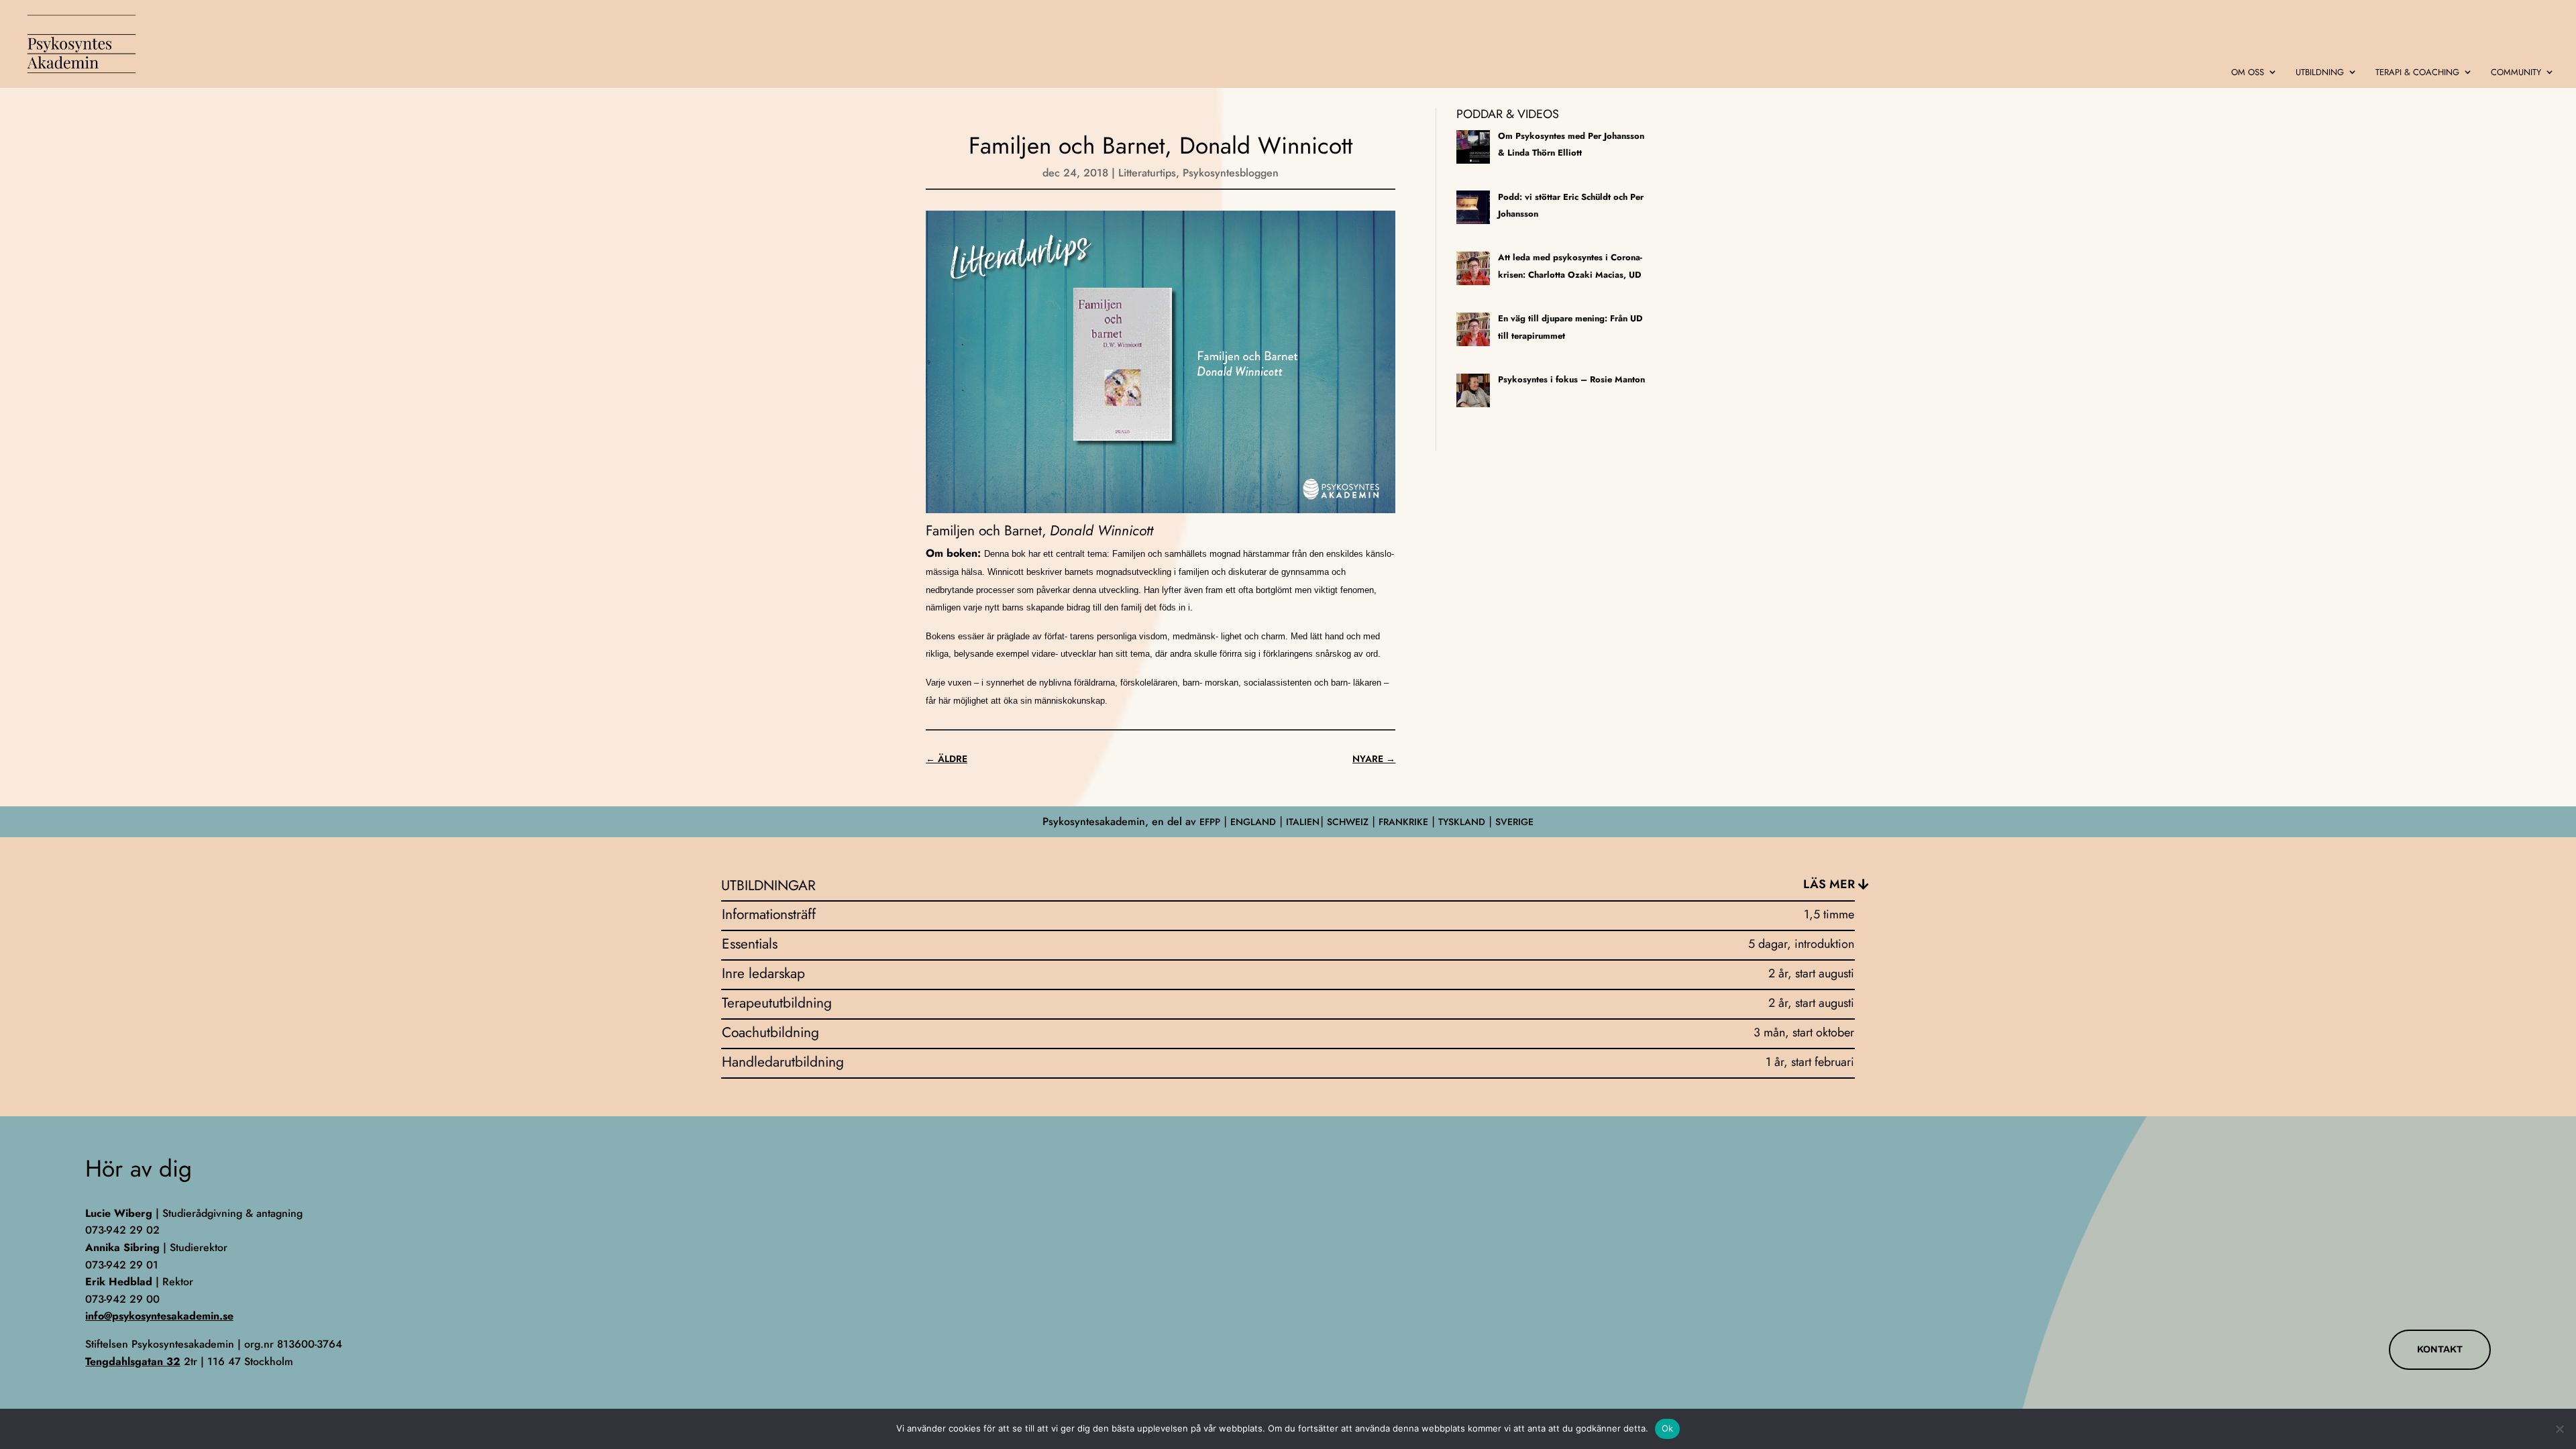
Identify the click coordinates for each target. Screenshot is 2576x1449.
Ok (1668, 1428)
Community (2516, 73)
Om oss (2248, 73)
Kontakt (2440, 1349)
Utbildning (2320, 73)
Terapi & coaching (2417, 73)
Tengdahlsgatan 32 (133, 1361)
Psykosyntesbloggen (1231, 173)
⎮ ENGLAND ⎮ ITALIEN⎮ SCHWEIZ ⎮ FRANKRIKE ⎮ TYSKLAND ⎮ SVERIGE (1377, 822)
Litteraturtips (1147, 173)
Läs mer (1829, 884)
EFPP (1210, 822)
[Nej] (2559, 1429)
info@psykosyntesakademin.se (159, 1316)
